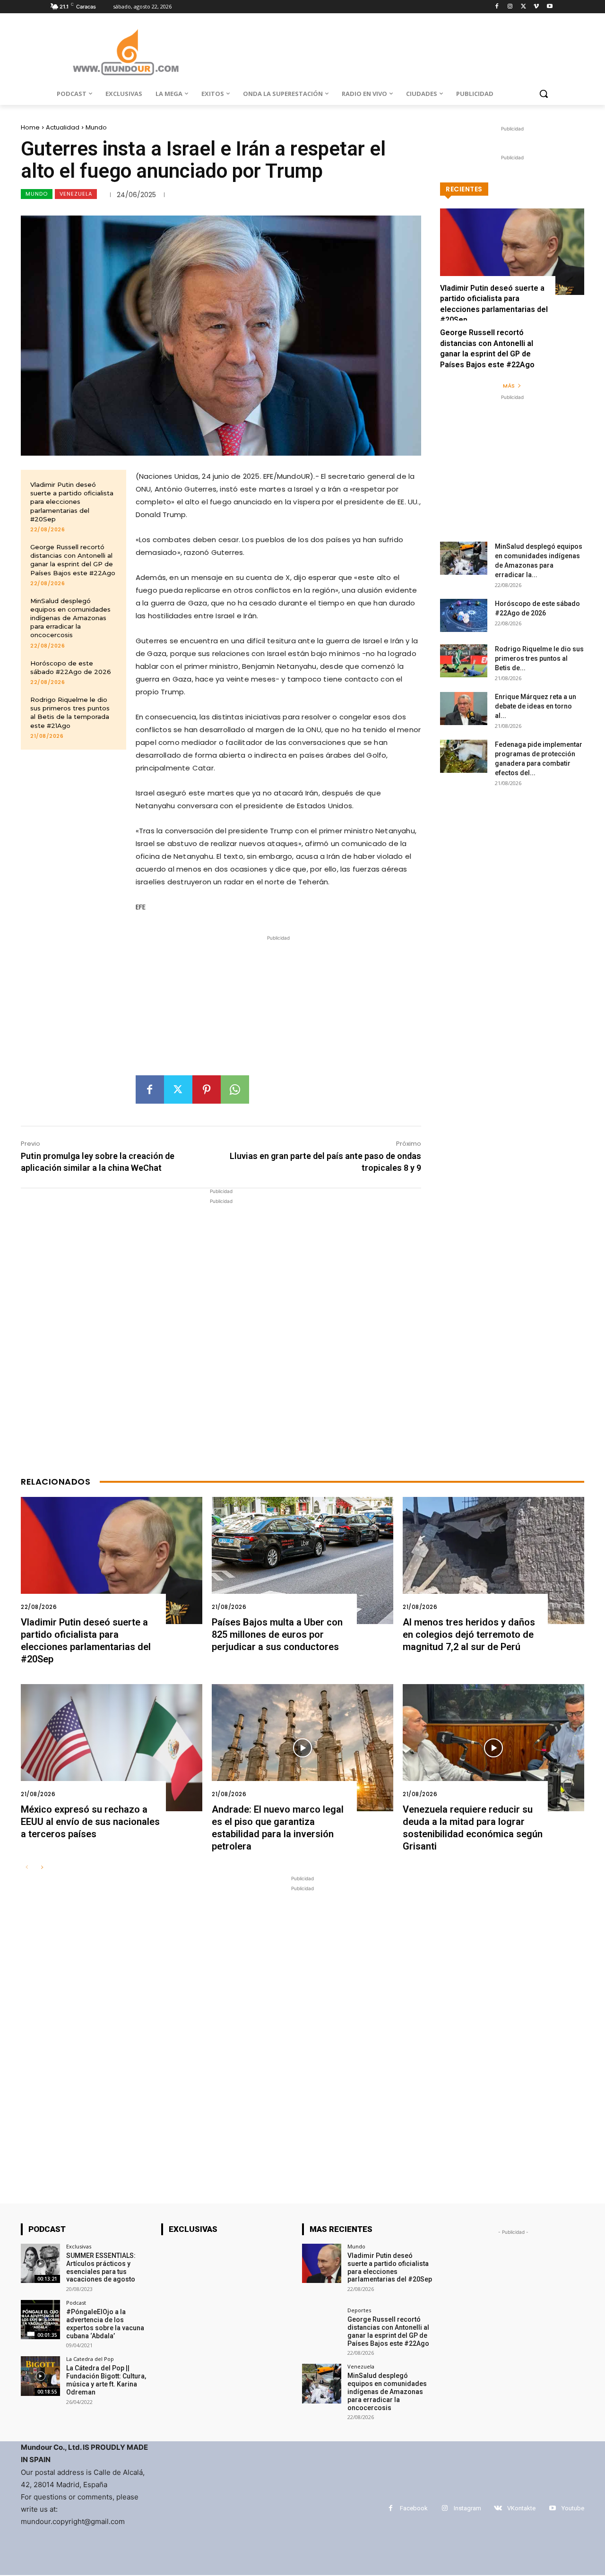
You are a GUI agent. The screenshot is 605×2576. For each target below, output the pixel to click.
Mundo (96, 127)
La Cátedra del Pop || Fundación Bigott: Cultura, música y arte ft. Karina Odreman (106, 2380)
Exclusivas (79, 2246)
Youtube (573, 2508)
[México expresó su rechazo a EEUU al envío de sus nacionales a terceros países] (112, 1748)
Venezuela (76, 194)
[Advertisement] (278, 1009)
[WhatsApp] (235, 1089)
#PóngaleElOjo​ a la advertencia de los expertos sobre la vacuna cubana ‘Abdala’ (105, 2324)
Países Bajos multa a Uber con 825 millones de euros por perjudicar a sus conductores (277, 1634)
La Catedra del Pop (90, 2359)
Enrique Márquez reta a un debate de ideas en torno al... (536, 706)
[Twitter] (523, 7)
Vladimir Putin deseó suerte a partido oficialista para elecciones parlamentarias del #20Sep (72, 502)
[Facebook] (497, 7)
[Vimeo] (536, 7)
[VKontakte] (498, 2508)
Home (30, 127)
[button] (544, 94)
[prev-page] (27, 1868)
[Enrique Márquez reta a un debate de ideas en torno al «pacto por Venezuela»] (464, 709)
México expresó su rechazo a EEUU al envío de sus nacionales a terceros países (90, 1822)
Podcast (76, 2303)
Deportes (359, 2310)
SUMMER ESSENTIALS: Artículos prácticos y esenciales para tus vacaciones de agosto (101, 2267)
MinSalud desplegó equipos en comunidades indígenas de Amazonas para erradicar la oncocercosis (70, 618)
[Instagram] (510, 7)
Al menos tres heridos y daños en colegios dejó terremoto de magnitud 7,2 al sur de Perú (469, 1634)
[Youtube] (549, 7)
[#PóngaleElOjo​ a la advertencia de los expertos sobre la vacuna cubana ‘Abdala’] (40, 2320)
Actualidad (63, 127)
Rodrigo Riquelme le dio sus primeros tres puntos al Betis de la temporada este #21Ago (70, 713)
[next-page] (42, 1868)
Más (509, 386)
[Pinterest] (207, 1089)
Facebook (414, 2508)
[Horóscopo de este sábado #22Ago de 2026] (464, 615)
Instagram (467, 2508)
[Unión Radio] (126, 52)
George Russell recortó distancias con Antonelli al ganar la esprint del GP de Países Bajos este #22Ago (73, 560)
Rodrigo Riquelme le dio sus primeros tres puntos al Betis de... (539, 658)
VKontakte (521, 2508)
